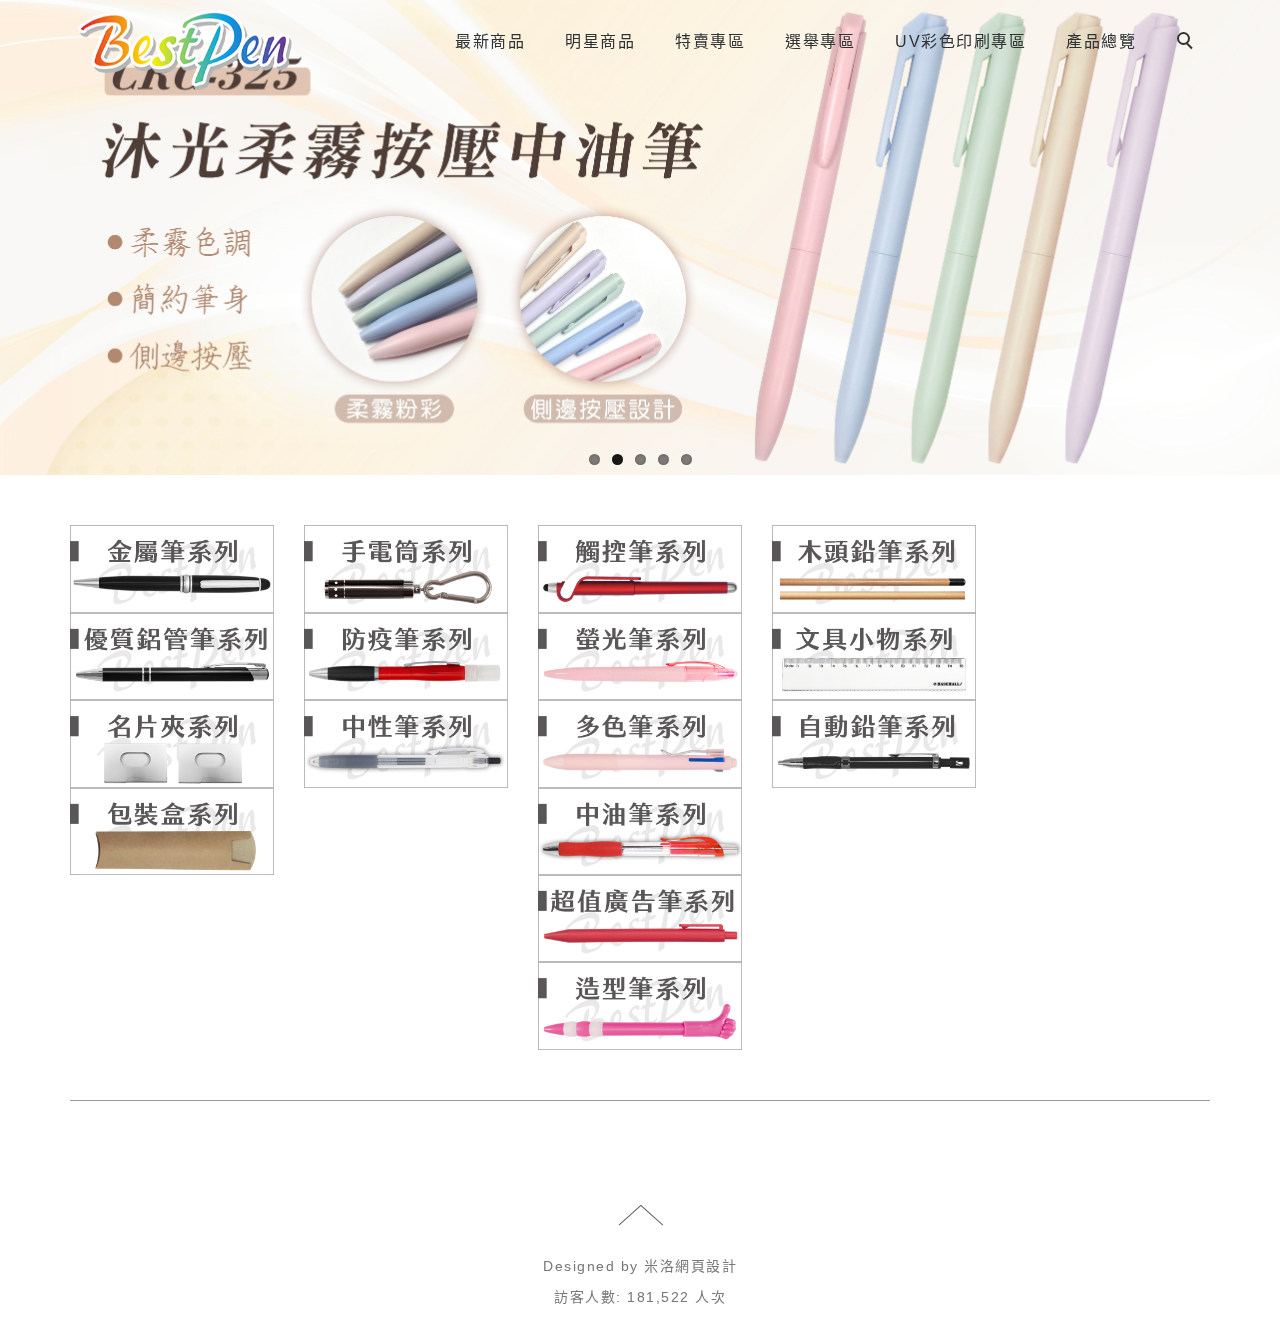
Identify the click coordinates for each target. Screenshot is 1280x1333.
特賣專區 (710, 41)
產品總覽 (1101, 41)
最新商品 (490, 41)
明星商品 (600, 41)
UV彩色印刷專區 (960, 41)
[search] (1188, 43)
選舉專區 (820, 41)
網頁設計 (706, 1266)
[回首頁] (185, 50)
